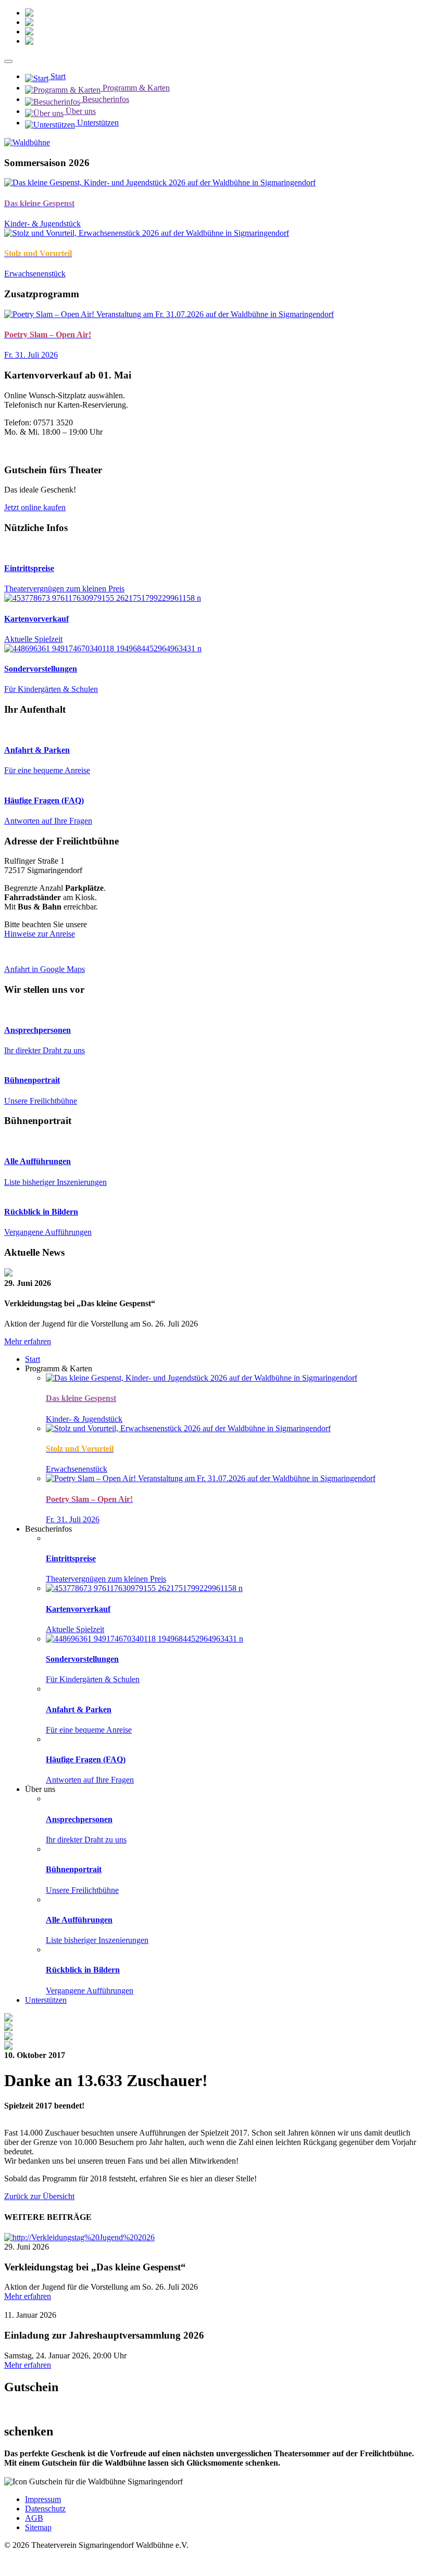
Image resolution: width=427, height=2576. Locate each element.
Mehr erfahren (28, 1341)
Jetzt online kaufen (35, 507)
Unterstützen (97, 123)
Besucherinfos (105, 99)
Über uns (80, 111)
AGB (34, 2518)
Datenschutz (45, 2509)
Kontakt (73, 13)
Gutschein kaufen (33, 2472)
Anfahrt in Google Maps (45, 969)
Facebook (82, 41)
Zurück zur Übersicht (39, 2196)
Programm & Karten (135, 88)
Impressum (43, 2499)
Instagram (82, 31)
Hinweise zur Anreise (40, 934)
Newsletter (86, 22)
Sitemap (38, 2527)
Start (57, 76)
